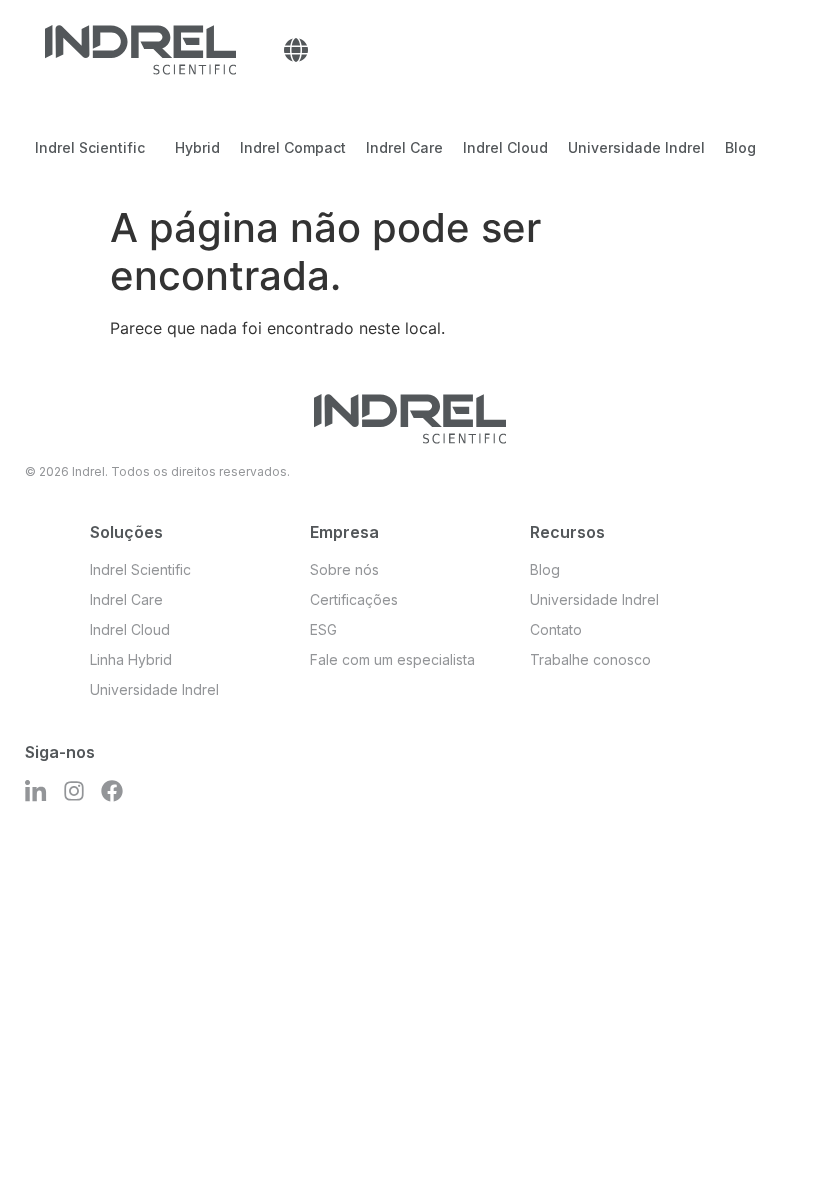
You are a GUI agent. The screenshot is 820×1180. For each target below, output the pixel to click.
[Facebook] (112, 791)
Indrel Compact (293, 147)
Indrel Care (404, 147)
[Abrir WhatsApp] (770, 1129)
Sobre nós (344, 569)
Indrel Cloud (505, 147)
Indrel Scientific (90, 147)
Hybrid (197, 147)
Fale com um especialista (392, 659)
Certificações (354, 599)
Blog (740, 147)
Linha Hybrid (131, 659)
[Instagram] (74, 791)
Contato (556, 629)
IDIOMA (296, 50)
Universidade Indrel (636, 147)
